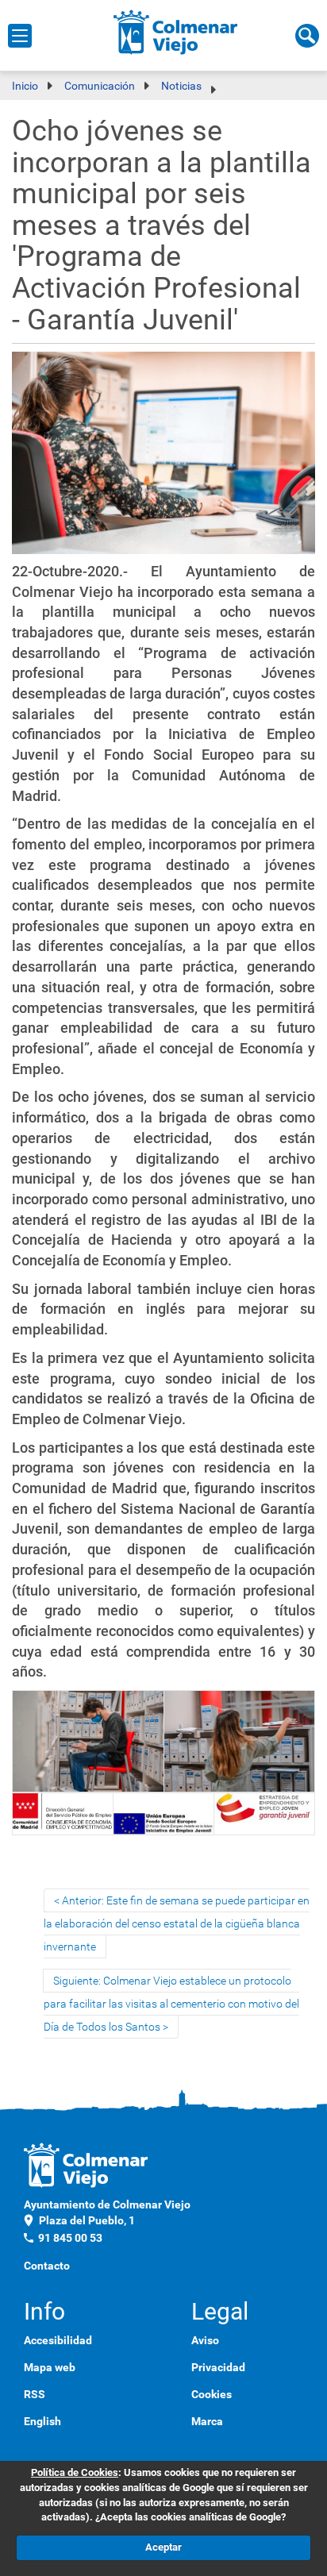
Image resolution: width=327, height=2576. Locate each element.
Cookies (212, 2394)
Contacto (47, 2266)
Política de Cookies (75, 2472)
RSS (35, 2394)
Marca (207, 2421)
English (42, 2421)
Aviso (205, 2340)
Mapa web (50, 2367)
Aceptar (163, 2547)
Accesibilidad (58, 2340)
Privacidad (218, 2367)
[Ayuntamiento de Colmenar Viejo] (176, 32)
